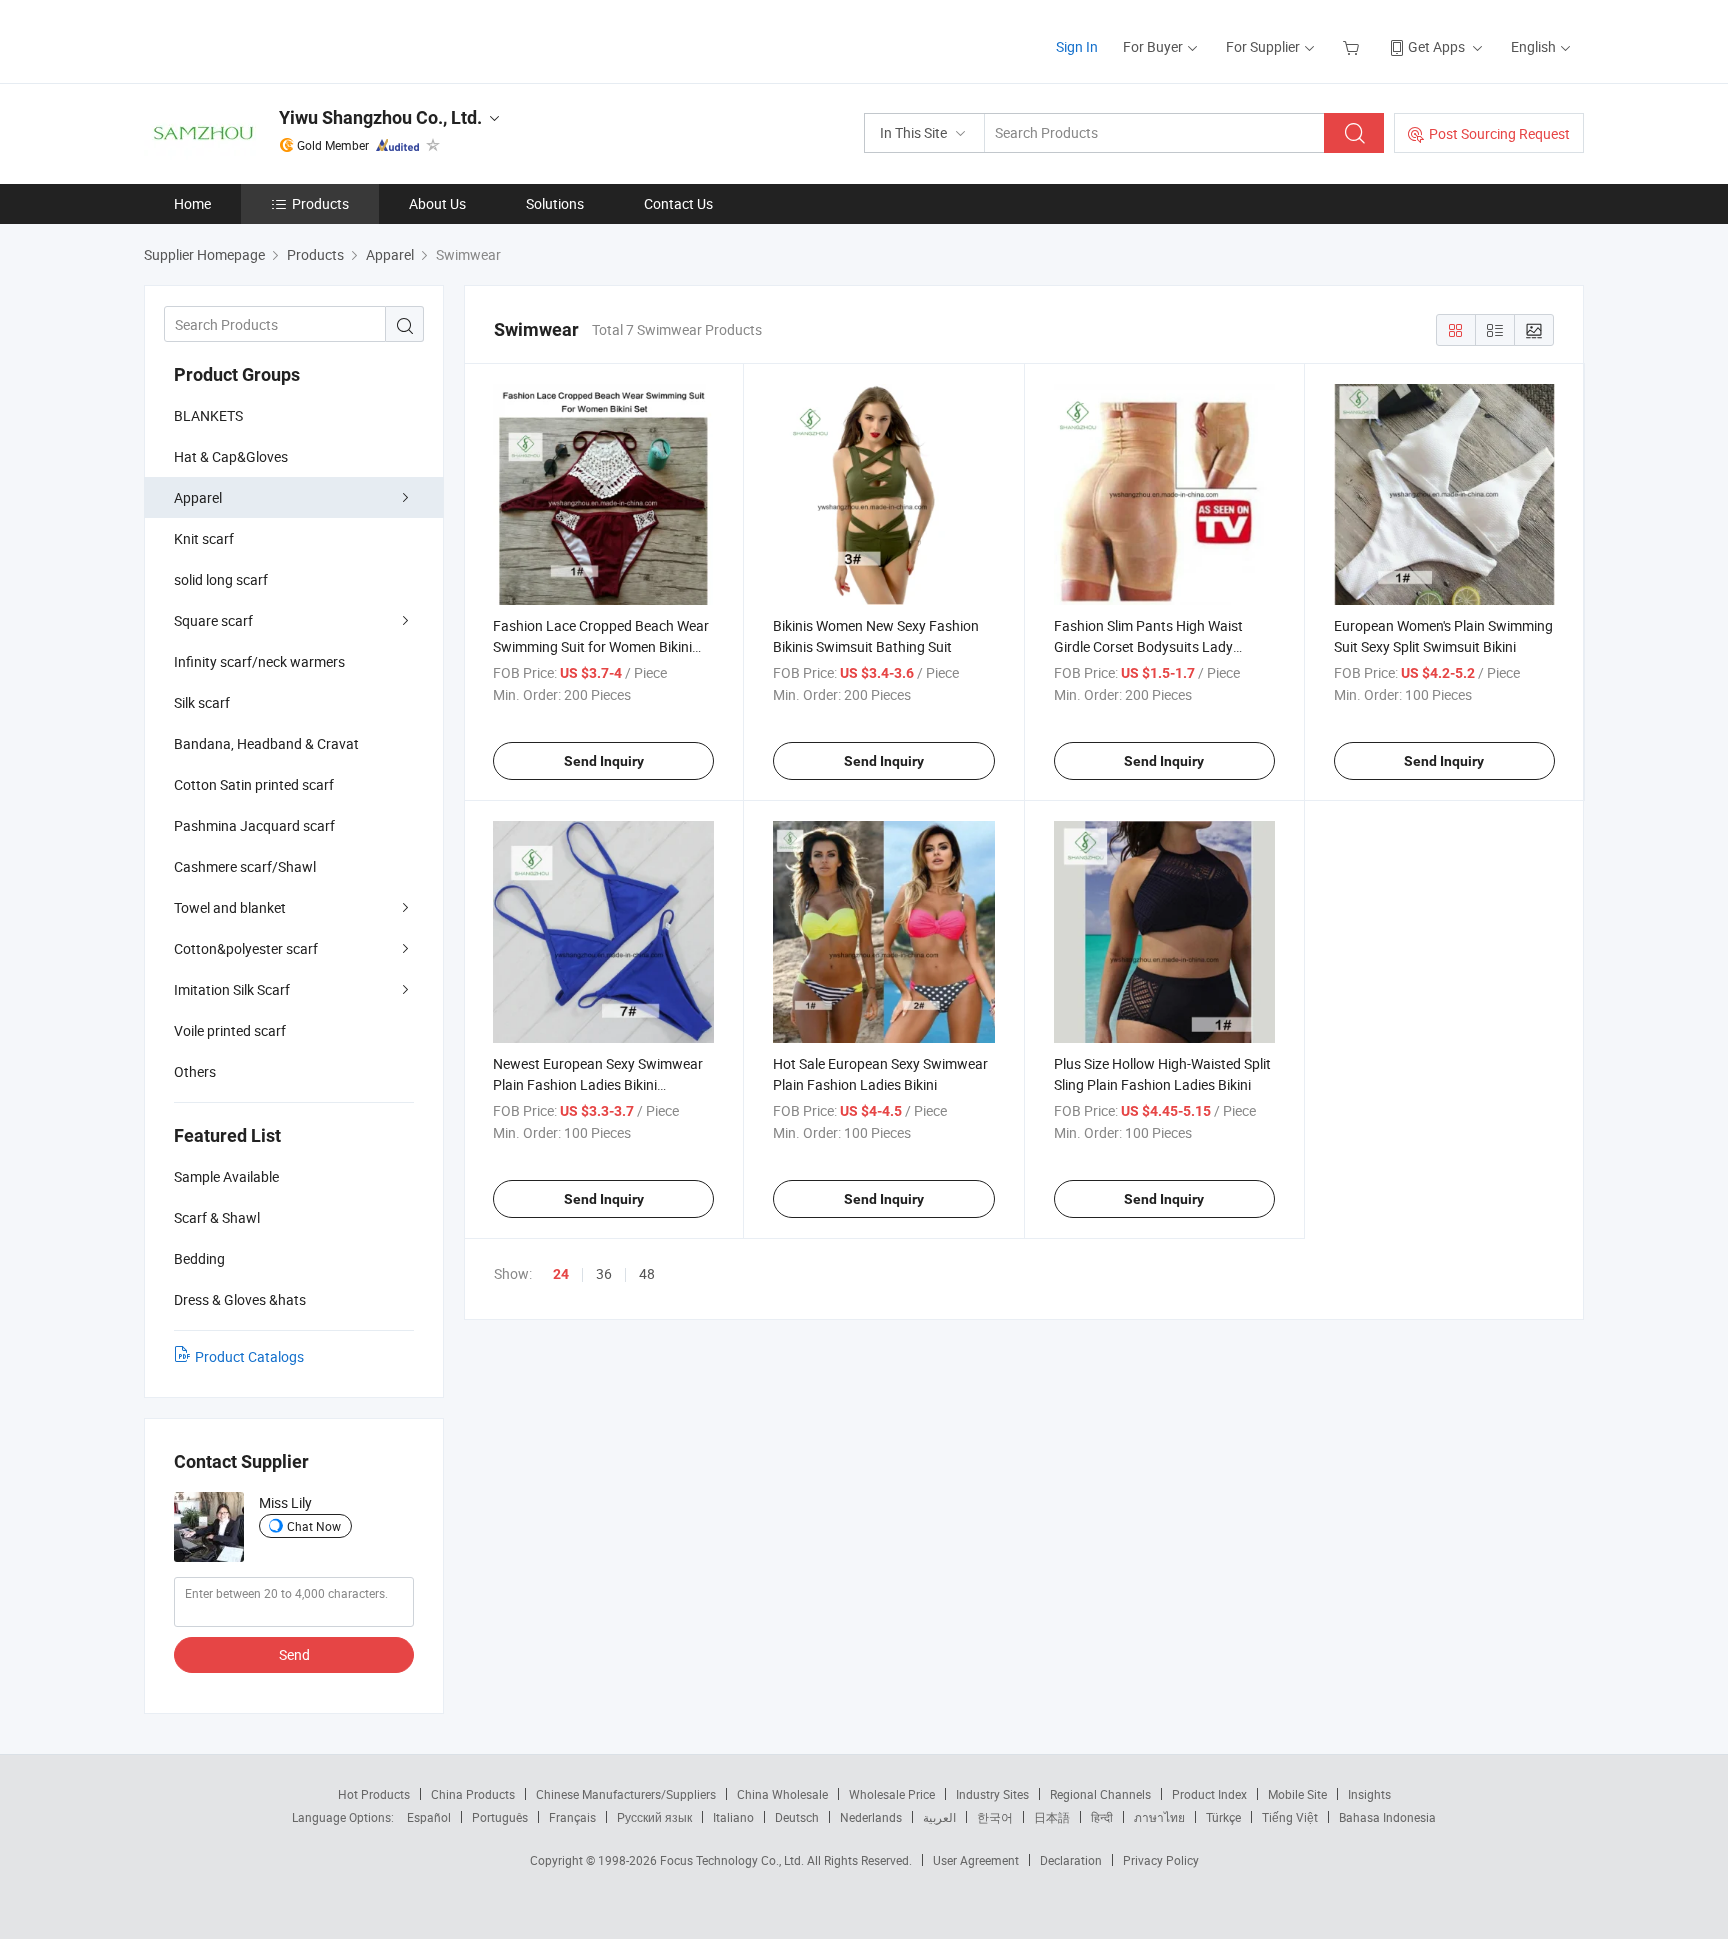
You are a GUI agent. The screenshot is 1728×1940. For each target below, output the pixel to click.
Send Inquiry (604, 761)
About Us (437, 203)
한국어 (995, 1817)
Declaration (1071, 1860)
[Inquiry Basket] (1353, 46)
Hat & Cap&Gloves (231, 456)
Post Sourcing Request (1499, 133)
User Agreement (976, 1860)
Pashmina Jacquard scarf (254, 825)
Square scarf (213, 620)
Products (320, 203)
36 (604, 1273)
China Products (473, 1794)
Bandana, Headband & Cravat (266, 743)
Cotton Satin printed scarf (254, 784)
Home (192, 203)
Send (294, 1654)
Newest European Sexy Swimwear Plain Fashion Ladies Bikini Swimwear (598, 1084)
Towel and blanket (230, 907)
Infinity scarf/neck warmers (259, 661)
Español (429, 1817)
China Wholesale (782, 1794)
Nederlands (871, 1817)
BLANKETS (208, 415)
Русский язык (654, 1817)
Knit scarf (204, 538)
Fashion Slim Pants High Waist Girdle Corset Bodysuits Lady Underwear (1148, 646)
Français (572, 1817)
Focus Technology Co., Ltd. (733, 1860)
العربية (939, 1817)
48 (647, 1273)
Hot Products (374, 1794)
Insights (1369, 1794)
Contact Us (678, 203)
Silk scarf (202, 702)
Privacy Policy (1161, 1860)
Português (500, 1817)
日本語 (1052, 1817)
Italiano (733, 1817)
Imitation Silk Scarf (232, 989)
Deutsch (797, 1817)
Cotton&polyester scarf (246, 948)
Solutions (555, 203)
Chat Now (314, 1526)
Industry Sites (992, 1794)
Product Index (1209, 1794)
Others (195, 1071)
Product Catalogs (249, 1356)
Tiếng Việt (1290, 1817)
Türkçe (1223, 1817)
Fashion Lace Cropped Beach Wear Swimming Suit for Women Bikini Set (601, 646)
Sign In (1077, 46)
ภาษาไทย (1159, 1817)
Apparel (198, 497)
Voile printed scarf (230, 1030)
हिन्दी (1102, 1817)
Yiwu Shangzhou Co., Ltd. (380, 117)
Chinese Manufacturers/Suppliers (626, 1794)
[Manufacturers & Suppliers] (272, 39)
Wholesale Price (892, 1794)
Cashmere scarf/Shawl (245, 866)
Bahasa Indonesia (1387, 1817)
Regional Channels (1100, 1794)
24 (561, 1274)
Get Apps (1436, 46)
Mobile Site (1297, 1794)
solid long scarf (221, 579)
